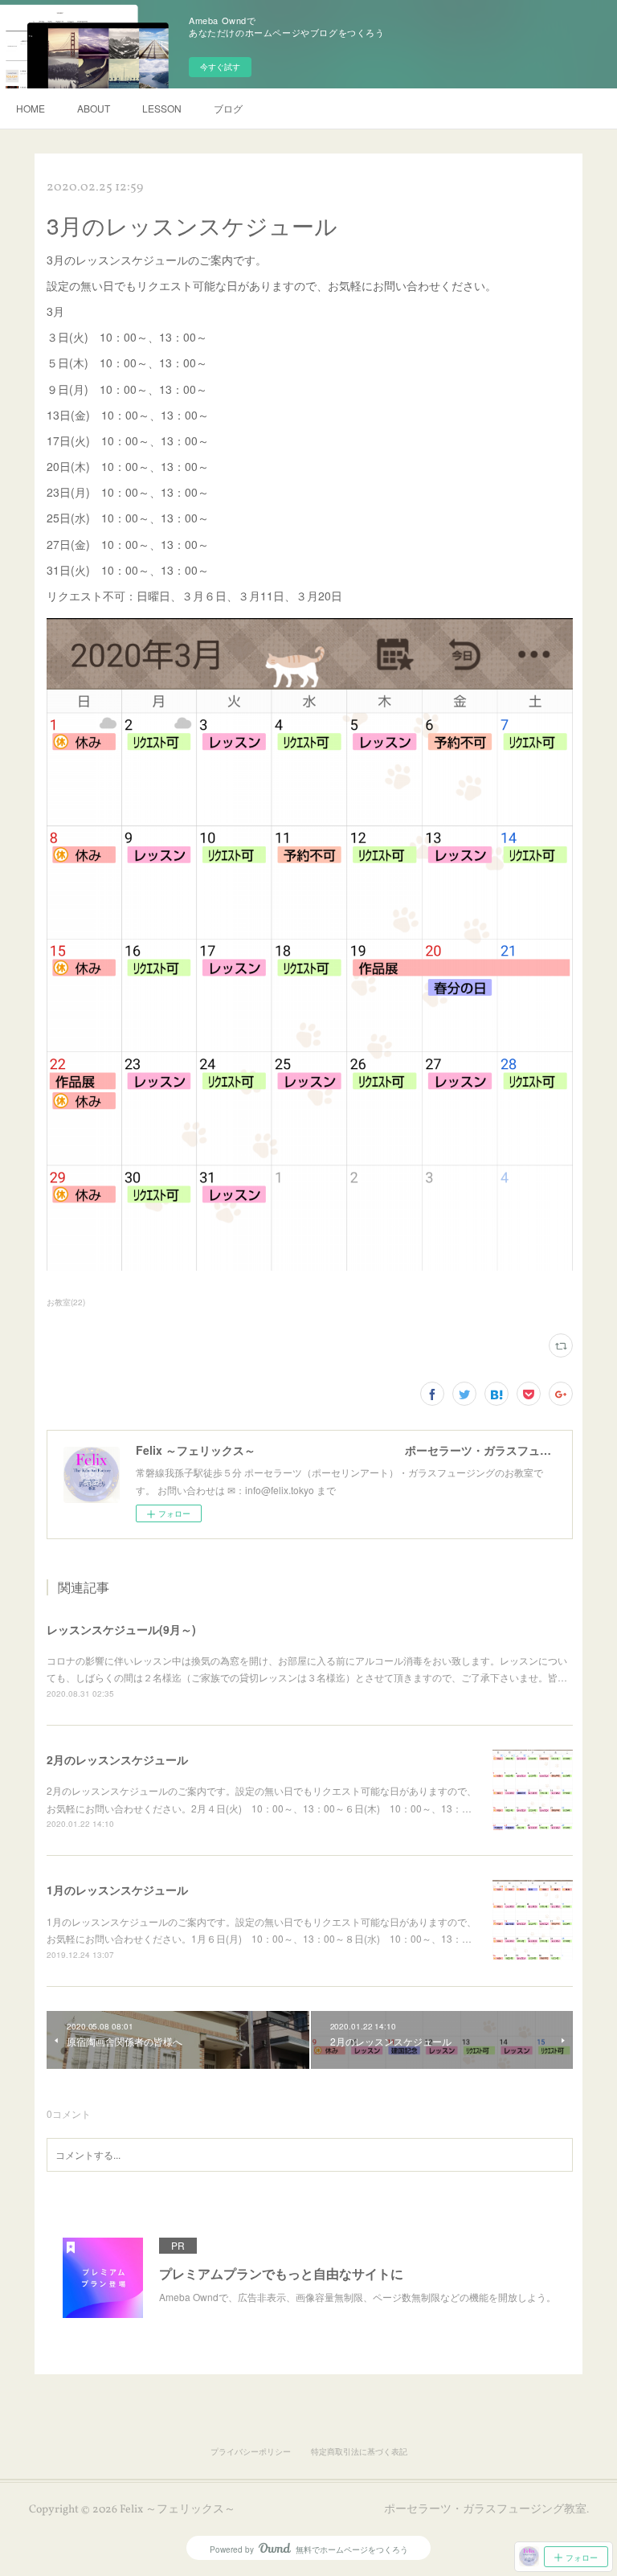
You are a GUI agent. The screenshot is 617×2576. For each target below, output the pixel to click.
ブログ (228, 108)
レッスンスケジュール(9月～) (121, 1629)
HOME (31, 108)
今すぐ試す (220, 67)
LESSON (162, 108)
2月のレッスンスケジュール (117, 1759)
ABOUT (94, 108)
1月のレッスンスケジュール (117, 1890)
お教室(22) (66, 1302)
